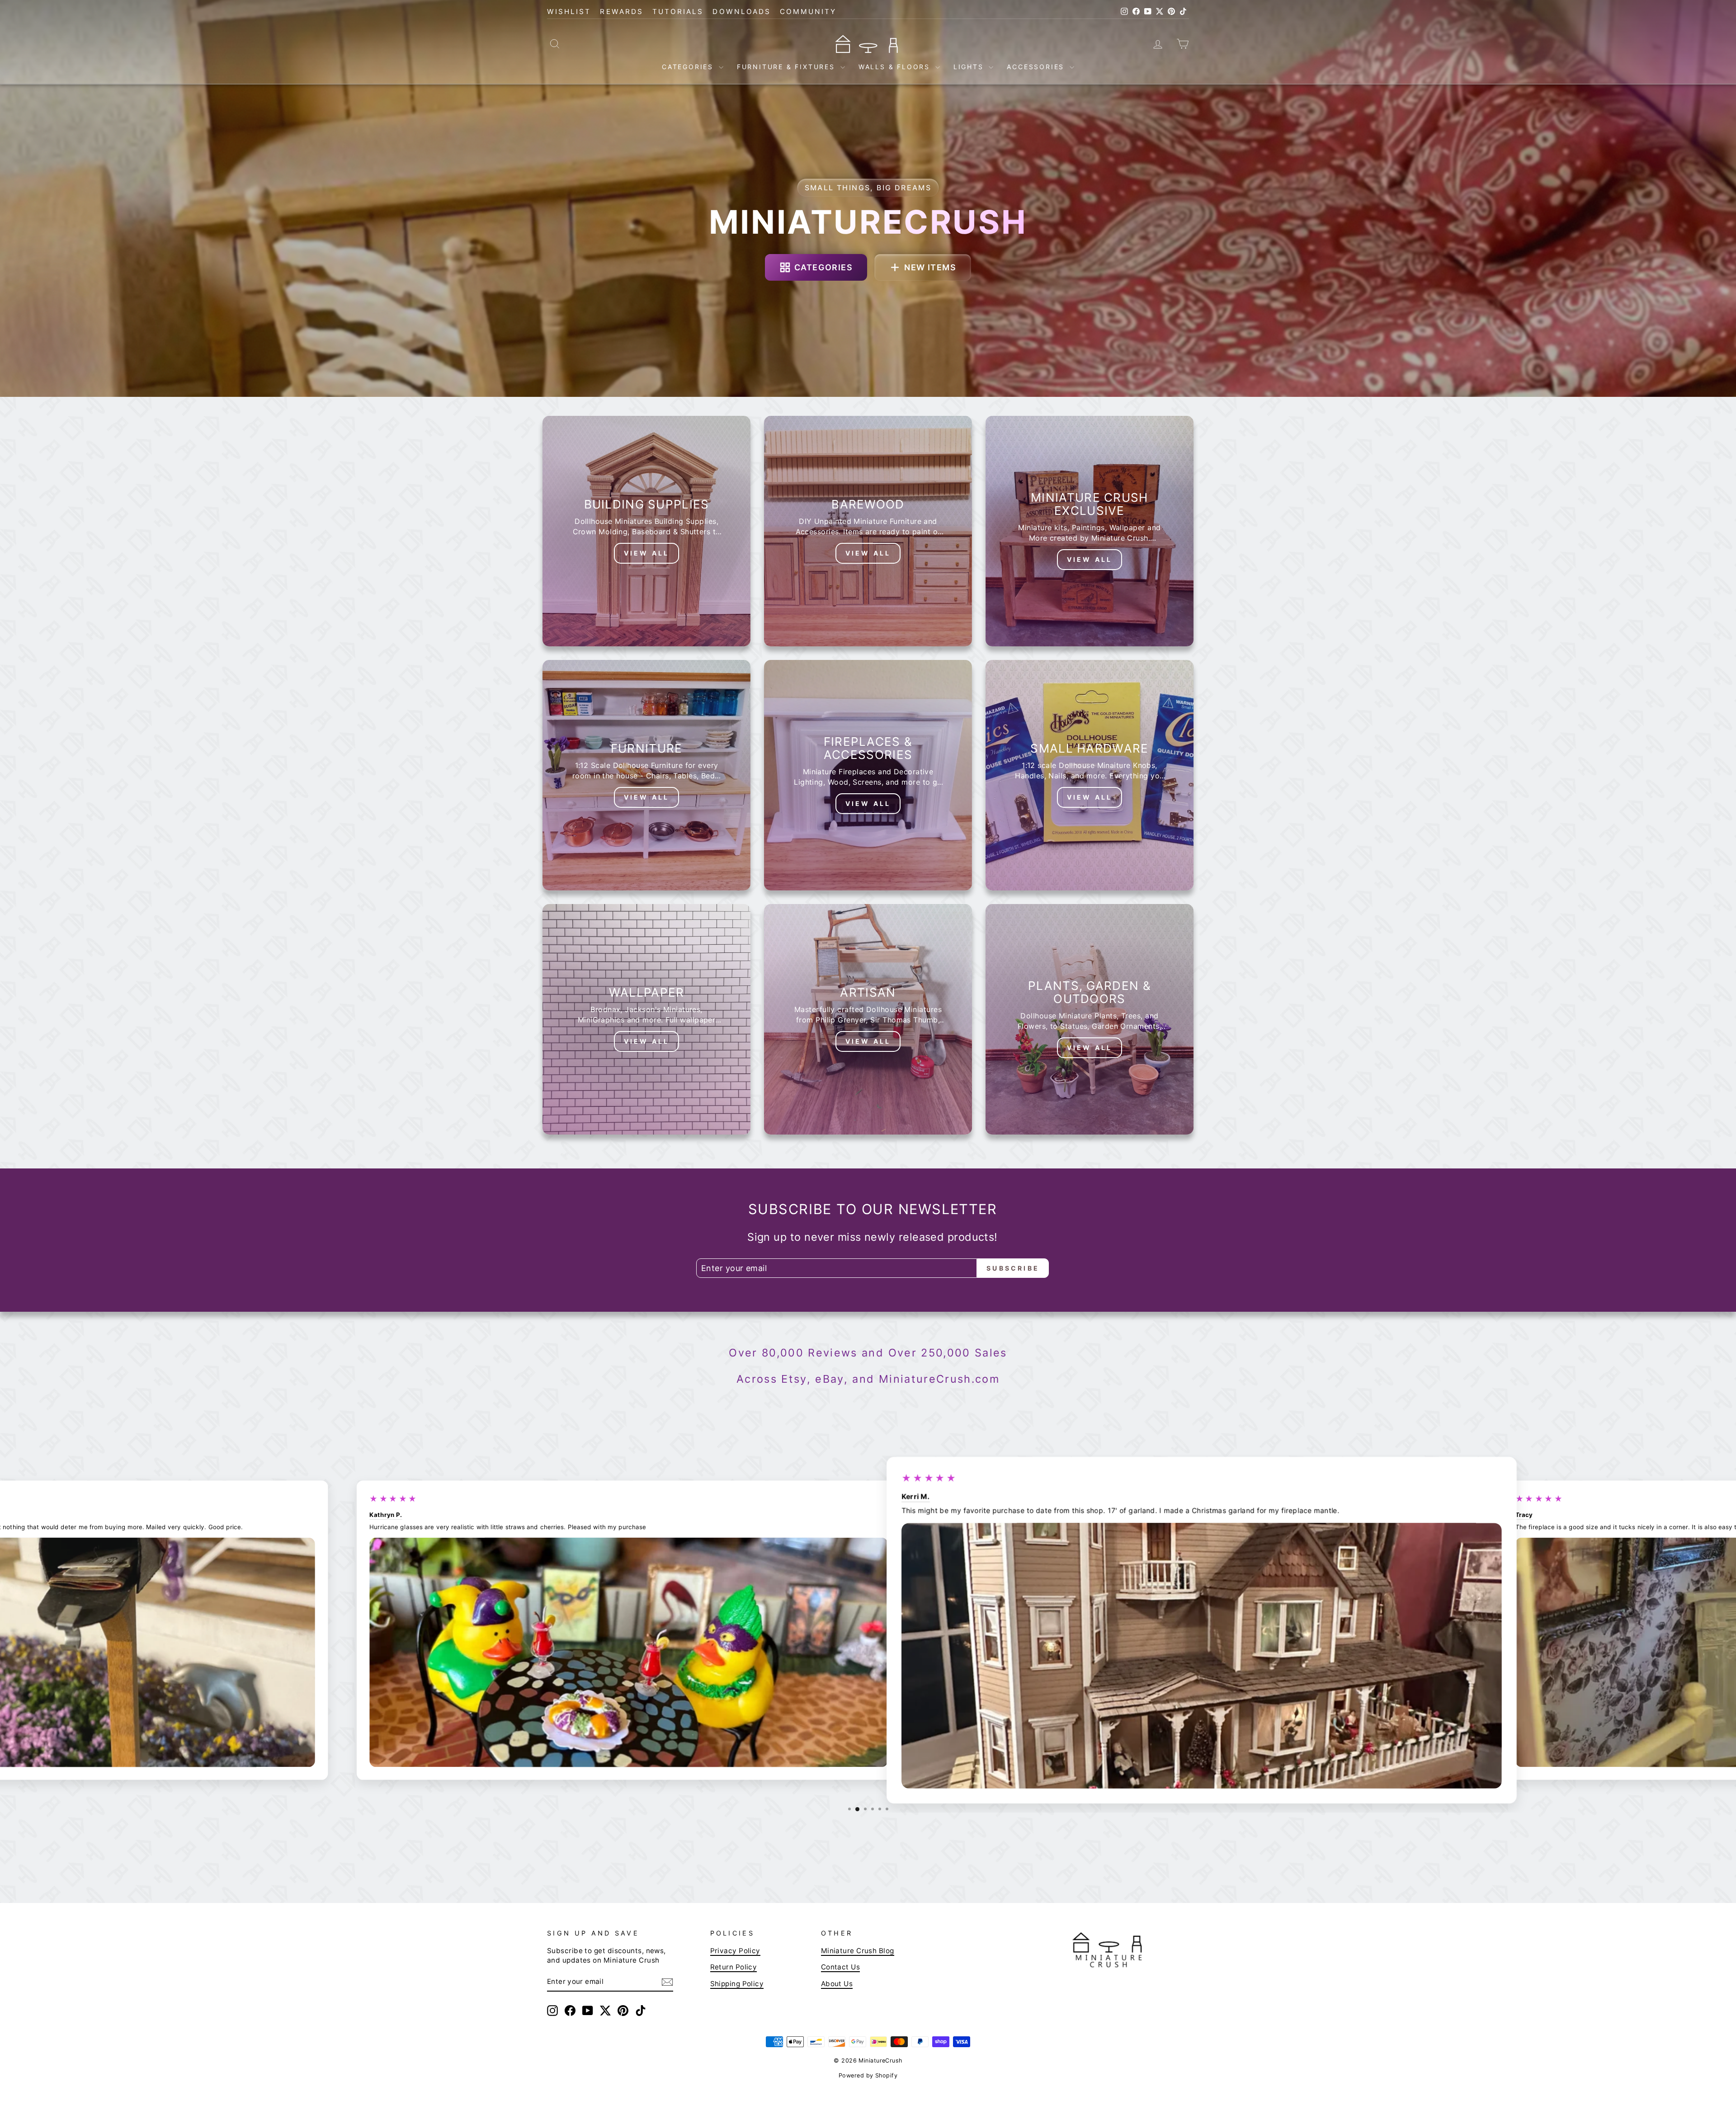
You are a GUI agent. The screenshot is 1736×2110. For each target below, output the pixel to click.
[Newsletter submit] (667, 1982)
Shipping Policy (737, 1983)
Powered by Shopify (868, 2075)
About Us (837, 1983)
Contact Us (841, 1967)
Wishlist (569, 12)
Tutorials (678, 12)
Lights (970, 67)
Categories (689, 67)
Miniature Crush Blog (858, 1951)
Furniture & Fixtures (788, 67)
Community (808, 12)
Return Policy (734, 1967)
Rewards (621, 12)
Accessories (1037, 67)
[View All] (646, 531)
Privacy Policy (735, 1951)
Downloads (742, 12)
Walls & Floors (896, 67)
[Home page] (868, 43)
